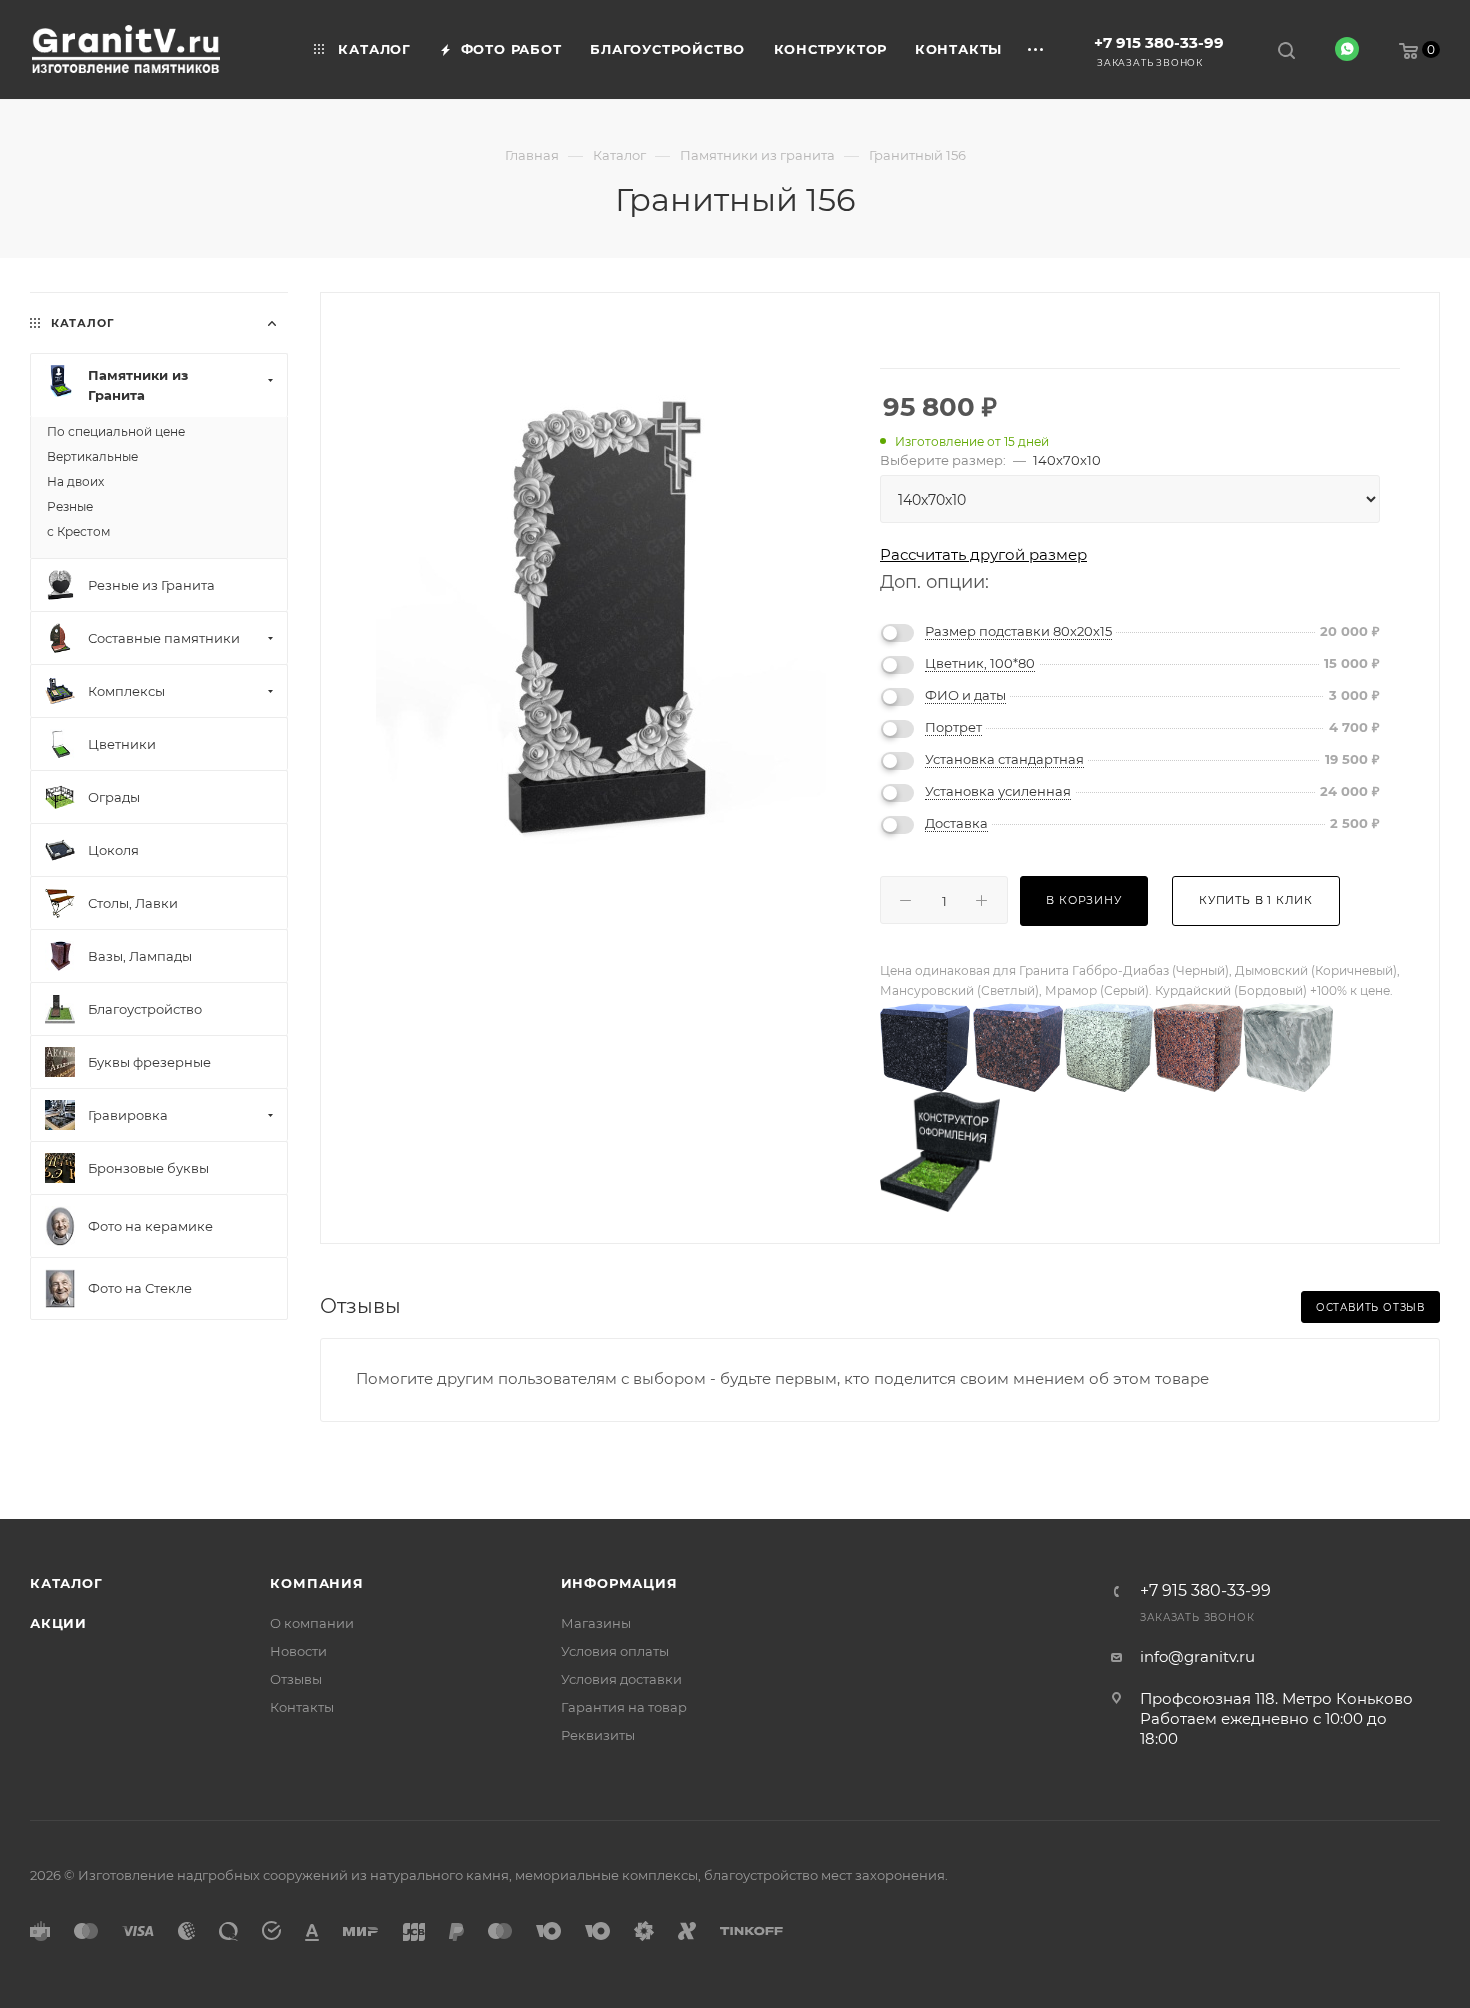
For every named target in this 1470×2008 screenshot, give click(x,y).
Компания (316, 1583)
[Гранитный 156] (601, 620)
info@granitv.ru (1197, 1656)
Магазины (596, 1623)
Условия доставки (621, 1679)
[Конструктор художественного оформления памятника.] (940, 1150)
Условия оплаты (615, 1651)
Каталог (66, 1583)
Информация (619, 1583)
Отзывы (296, 1679)
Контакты (302, 1707)
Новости (298, 1651)
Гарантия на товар (624, 1707)
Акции (58, 1623)
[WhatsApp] (1347, 49)
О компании (312, 1623)
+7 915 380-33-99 (1159, 42)
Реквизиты (598, 1735)
